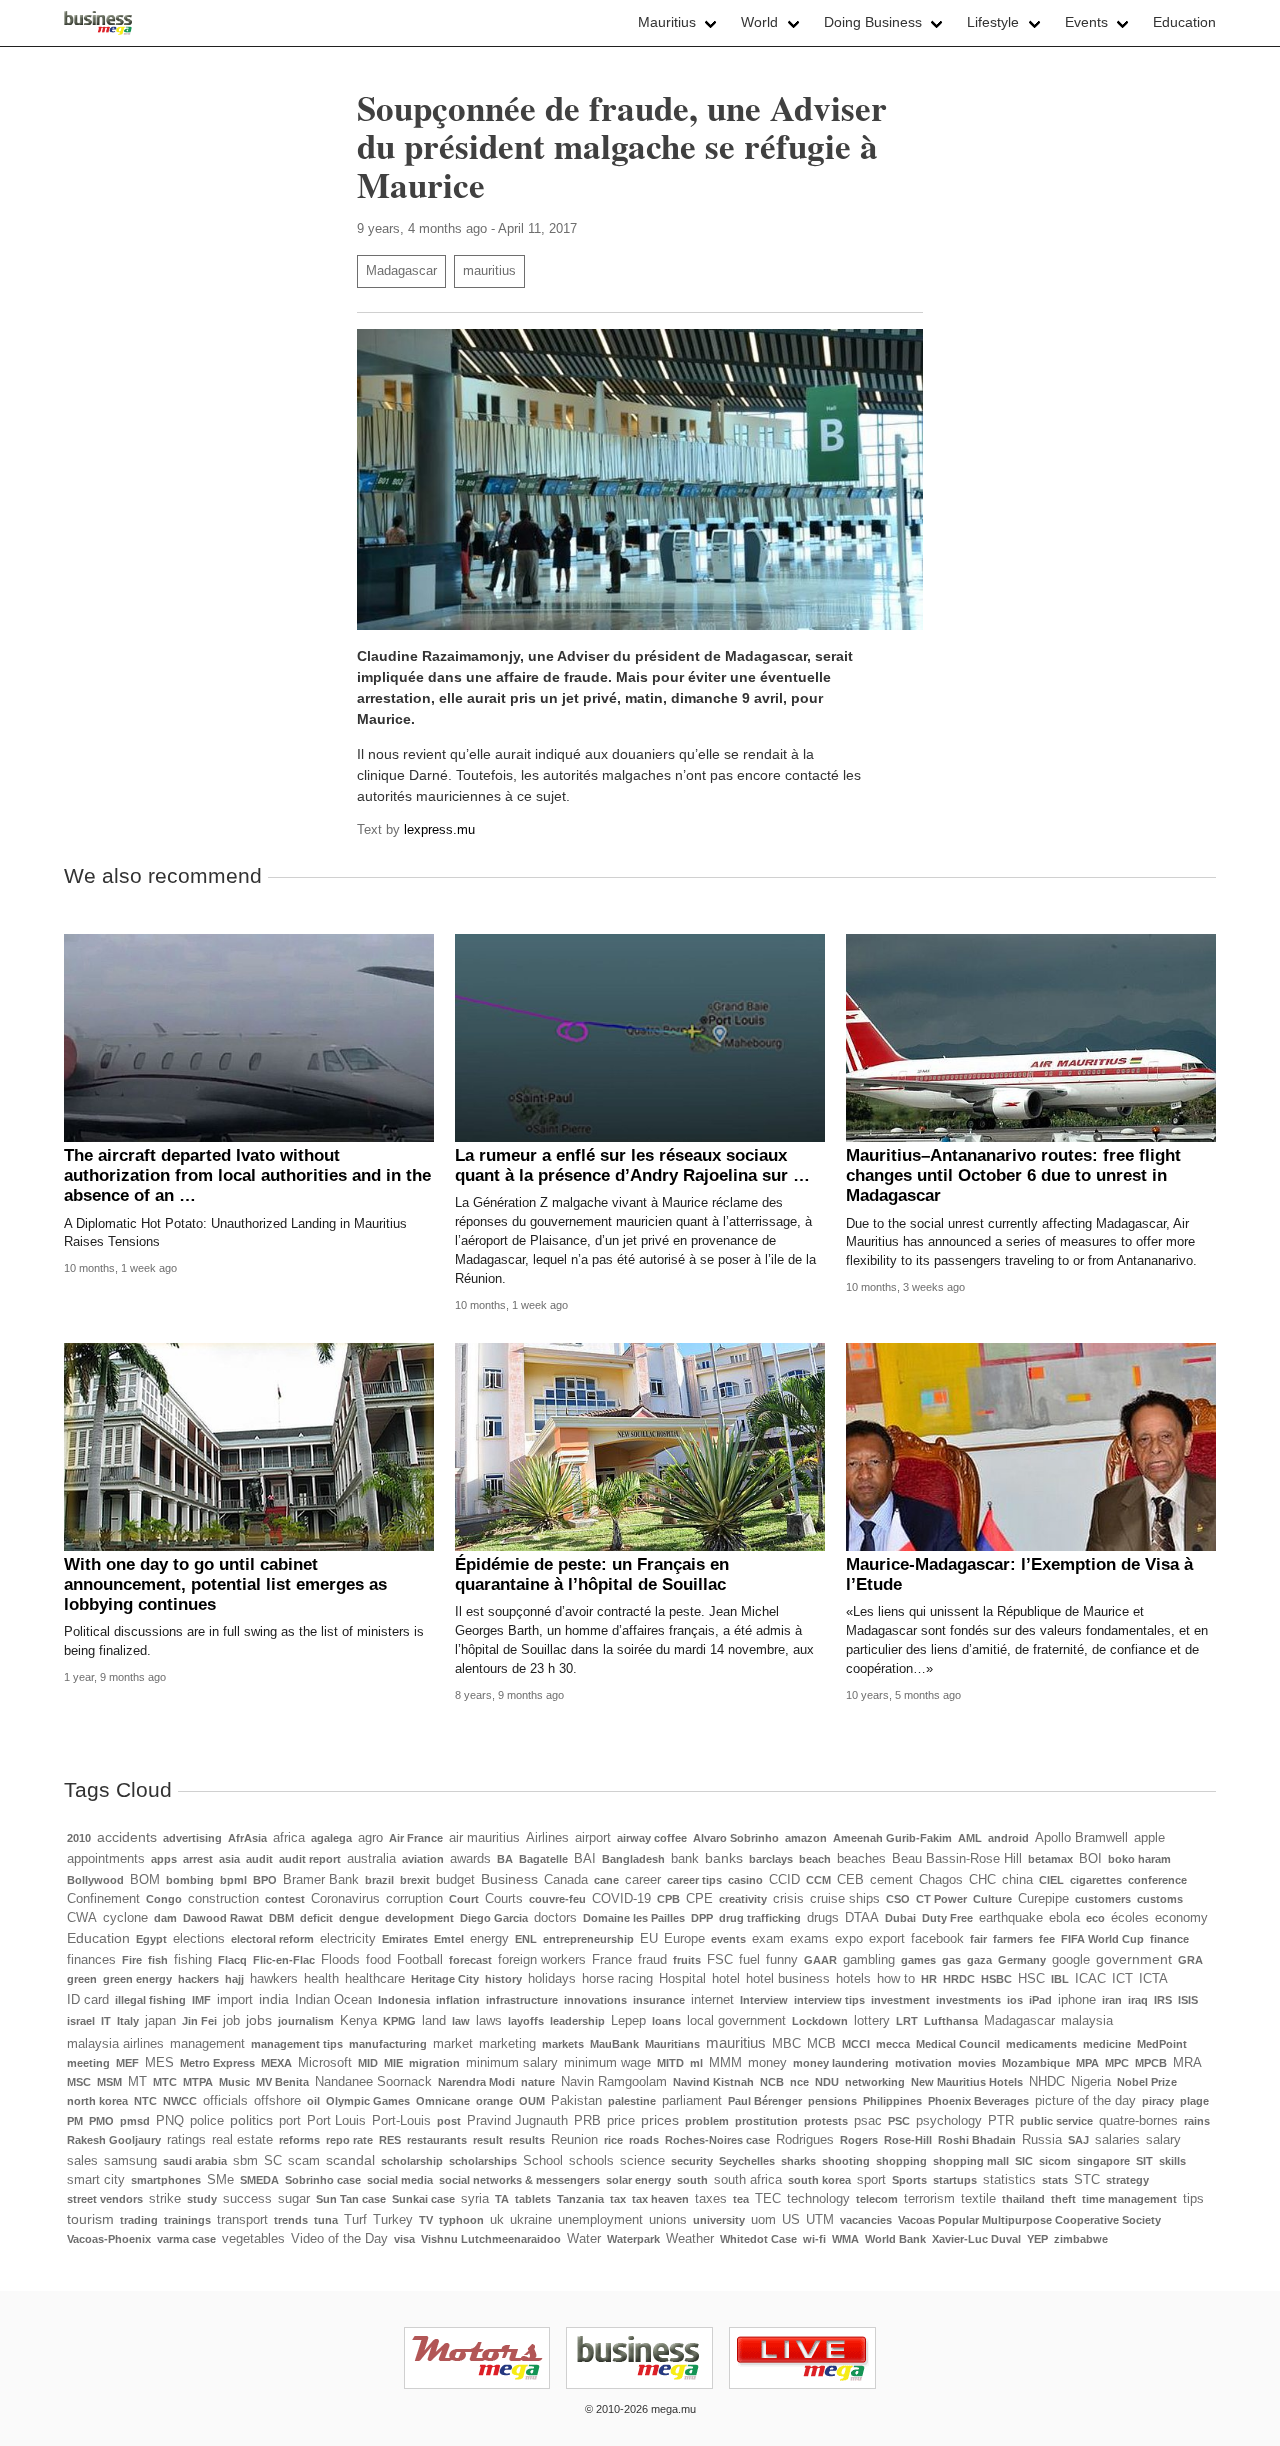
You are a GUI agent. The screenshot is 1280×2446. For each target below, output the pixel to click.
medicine (1107, 2044)
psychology (949, 2121)
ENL (526, 1939)
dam (165, 1918)
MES (159, 2063)
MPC (1117, 2063)
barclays (771, 1859)
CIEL (1051, 1880)
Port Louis (336, 2121)
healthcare (375, 1979)
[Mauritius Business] (98, 23)
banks (724, 1858)
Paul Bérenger (765, 2101)
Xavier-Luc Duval (976, 2239)
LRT (907, 2021)
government (1134, 1959)
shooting (846, 2161)
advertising (192, 1838)
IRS (1163, 2000)
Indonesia (404, 2000)
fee (1047, 1939)
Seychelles (747, 2161)
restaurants (437, 2140)
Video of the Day (339, 2239)
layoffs (526, 2021)
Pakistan (576, 2101)
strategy (1127, 2180)
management (207, 2044)
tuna (326, 2220)
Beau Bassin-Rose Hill (957, 1859)
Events (1086, 22)
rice (613, 2140)
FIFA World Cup (1102, 1939)
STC (1087, 2180)
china (1017, 1880)
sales (82, 2161)
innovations (595, 2000)
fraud (652, 1960)
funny (782, 1960)
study (202, 2199)
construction (223, 1899)
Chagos (941, 1880)
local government (736, 2021)
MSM (109, 2082)
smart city (96, 2180)
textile (978, 2199)
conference (1157, 1880)
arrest (198, 1859)
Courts (504, 1899)
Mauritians (672, 2044)
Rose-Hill (908, 2140)
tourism (90, 2219)
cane (606, 1880)
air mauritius (484, 1838)
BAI (585, 1859)
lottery (872, 2021)
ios (1015, 2000)
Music (234, 2082)
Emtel (449, 1939)
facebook (937, 1939)
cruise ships (845, 1899)
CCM (818, 1880)
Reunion (574, 2140)
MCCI (856, 2044)
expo (849, 1939)
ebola (1064, 1918)
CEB (850, 1880)
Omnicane (443, 2101)
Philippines (892, 2101)
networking (875, 2082)
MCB (821, 2044)
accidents (127, 1837)
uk (497, 2220)
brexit (415, 1880)
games (918, 1960)
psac (868, 2121)
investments (968, 2000)
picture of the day (1085, 2101)
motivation (923, 2063)
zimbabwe (1081, 2239)
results (527, 2140)
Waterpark (633, 2239)
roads (644, 2140)
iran (1112, 2000)
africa (289, 1838)
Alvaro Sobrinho (736, 1838)
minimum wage (607, 2063)
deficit (316, 1918)
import (235, 2000)
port (290, 2121)
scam (304, 2161)
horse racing (617, 1979)
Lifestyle (993, 22)
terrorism (929, 2199)
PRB (587, 2121)
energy (489, 1939)
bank (685, 1859)
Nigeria (1091, 2082)
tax (618, 2199)
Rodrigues (805, 2140)
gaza (979, 1960)
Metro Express (217, 2063)
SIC (1024, 2161)
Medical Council (958, 2044)
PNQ (170, 2121)
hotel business (788, 1979)
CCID (784, 1880)
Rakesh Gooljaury (114, 2140)
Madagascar (401, 271)
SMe (220, 2180)
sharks (798, 2161)
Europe (684, 1939)
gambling (869, 1960)
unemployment (600, 2220)
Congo (164, 1899)
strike (165, 2199)
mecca (893, 2044)
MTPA (198, 2082)
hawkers (274, 1979)
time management (1129, 2199)
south (692, 2180)
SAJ (1078, 2140)
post (449, 2121)
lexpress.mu (439, 830)
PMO (101, 2121)
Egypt (151, 1939)
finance (1169, 1939)
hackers (198, 1979)
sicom (1055, 2161)
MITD (670, 2063)
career (643, 1880)
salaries (1117, 2140)
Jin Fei (199, 2021)
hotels (853, 1979)
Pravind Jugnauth (517, 2121)
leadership (577, 2021)
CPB (668, 1899)
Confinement (103, 1899)
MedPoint (1162, 2044)
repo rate (349, 2140)
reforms (299, 2140)
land (434, 2021)
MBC (786, 2044)
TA (502, 2199)
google (1071, 1960)
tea (741, 2199)
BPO (265, 1880)
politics (251, 2120)
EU (649, 1939)
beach (815, 1859)
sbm (245, 2161)
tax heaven (660, 2199)
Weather (690, 2239)
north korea (97, 2101)
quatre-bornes (1138, 2121)
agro (370, 1838)
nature (538, 2082)
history (503, 1979)
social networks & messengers (519, 2180)
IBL (1060, 1979)
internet (712, 2000)
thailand (1023, 2199)
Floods (340, 1960)
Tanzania (580, 2199)
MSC (79, 2082)
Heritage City (445, 1979)
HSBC (996, 1979)
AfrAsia (247, 1838)
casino (745, 1880)
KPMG (399, 2021)
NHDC (1047, 2082)
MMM (725, 2063)
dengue (359, 1918)
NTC (145, 2101)
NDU (827, 2082)
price (621, 2121)
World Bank (895, 2239)
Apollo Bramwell (1081, 1838)
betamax (1050, 1859)
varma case (186, 2239)
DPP (702, 1918)
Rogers (859, 2140)
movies (977, 2063)
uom (763, 2220)
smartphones (166, 2180)
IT (106, 2021)
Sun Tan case (351, 2199)
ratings (186, 2140)
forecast (470, 1960)
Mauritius (667, 22)
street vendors (105, 2199)
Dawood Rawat (223, 1918)
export (887, 1939)
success (247, 2199)
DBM (281, 1918)
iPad (1040, 2000)
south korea (819, 2180)
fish (158, 1960)
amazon (806, 1838)
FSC (720, 1960)
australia (371, 1859)
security (692, 2161)
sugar (294, 2199)
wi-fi (814, 2239)
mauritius (489, 271)
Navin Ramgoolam (614, 2082)
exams (809, 1939)
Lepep (628, 2021)
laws (489, 2021)
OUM (532, 2101)
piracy (1158, 2101)
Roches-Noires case (717, 2140)
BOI (1090, 1859)
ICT (1122, 1979)
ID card (88, 2000)
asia (229, 1859)
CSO (898, 1899)
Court (464, 1899)
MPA (1087, 2063)
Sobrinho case (323, 2180)
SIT (1144, 2161)
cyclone (125, 1918)
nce (799, 2082)
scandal (350, 2160)
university (719, 2220)
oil (313, 2101)
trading (139, 2220)
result (488, 2140)
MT (137, 2082)
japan (160, 2021)
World (759, 22)
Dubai (900, 1918)
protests (826, 2121)
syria (475, 2199)
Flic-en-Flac (284, 1960)
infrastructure (522, 2000)
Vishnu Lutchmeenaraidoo (491, 2239)
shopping (901, 2161)
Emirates (405, 1939)
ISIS (1188, 2000)
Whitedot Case (758, 2239)
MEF (127, 2063)
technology (818, 2199)
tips (1193, 2199)
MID (368, 2063)
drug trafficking (760, 1918)
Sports (909, 2180)
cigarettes (1096, 1880)
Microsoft (325, 2063)
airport (593, 1838)
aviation (423, 1859)
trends (291, 2220)
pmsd (135, 2121)
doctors (555, 1918)
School (543, 2161)
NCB (772, 2082)
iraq (1138, 2000)
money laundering (841, 2063)
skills (1172, 2161)
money (767, 2063)
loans (666, 2021)
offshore (277, 2101)
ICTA (1153, 1979)
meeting (88, 2063)
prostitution (766, 2121)
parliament (692, 2101)
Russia (1042, 2140)
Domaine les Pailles (634, 1918)
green (82, 1979)
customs (1160, 1899)
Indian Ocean (333, 2000)
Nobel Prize (1147, 2082)
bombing (190, 1880)
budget (455, 1880)
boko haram (1139, 1859)
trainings (187, 2220)
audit (259, 1859)
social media (400, 2180)
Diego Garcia (494, 1918)
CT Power (941, 1899)
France (612, 1960)
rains (1197, 2121)
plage (1194, 2101)
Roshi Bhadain (977, 2140)
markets (563, 2044)
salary (1163, 2140)
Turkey (393, 2220)
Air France (416, 1838)
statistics (1009, 2180)
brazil (379, 1880)
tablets (533, 2199)
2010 (79, 1838)
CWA (82, 1918)
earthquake (1011, 1918)
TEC (768, 2199)
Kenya (358, 2021)
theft (1063, 2199)
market (453, 2044)
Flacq (232, 1960)
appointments (106, 1859)
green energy (137, 1979)
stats (1055, 2180)
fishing (193, 1960)
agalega (331, 1838)
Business (509, 1879)
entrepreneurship (588, 1939)
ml (696, 2063)
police (207, 2121)
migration (434, 2063)
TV (426, 2220)
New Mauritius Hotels (967, 2082)
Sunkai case (423, 2199)
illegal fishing (150, 2000)
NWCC (180, 2101)
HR (929, 1979)
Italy (128, 2021)
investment (900, 2000)
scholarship (412, 2161)
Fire (132, 1960)
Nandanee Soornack (373, 2082)
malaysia (1087, 2021)
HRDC (959, 1979)
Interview (764, 2000)
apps (164, 1859)
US (791, 2220)
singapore (1103, 2161)
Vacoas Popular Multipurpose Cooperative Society (1029, 2220)
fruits (687, 1960)
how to (896, 1979)
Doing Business (873, 22)
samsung (130, 2161)
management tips (297, 2044)
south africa (748, 2180)
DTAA (862, 1918)
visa (404, 2239)
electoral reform (272, 1939)
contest (285, 1899)
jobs (259, 2020)
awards (470, 1859)
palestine (632, 2101)
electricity (348, 1939)
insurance (659, 2000)
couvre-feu (557, 1899)
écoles (1130, 1918)
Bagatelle (543, 1859)
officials (225, 2101)
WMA (845, 2239)
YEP (1037, 2239)
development (419, 1918)
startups (955, 2180)
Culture (992, 1899)
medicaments (1041, 2044)
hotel (726, 1979)
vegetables (253, 2239)
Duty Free (947, 1918)
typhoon (461, 2220)
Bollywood (95, 1880)
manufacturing (388, 2044)
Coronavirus (345, 1899)
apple (1149, 1838)
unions (668, 2220)
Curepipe (1043, 1899)
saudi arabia (195, 2161)
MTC (165, 2082)
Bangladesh (633, 1859)
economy (1181, 1918)
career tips (694, 1880)
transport (242, 2220)
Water (584, 2239)
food (378, 1960)
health (321, 1979)
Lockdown (820, 2021)
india (274, 1999)
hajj (234, 1979)
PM (75, 2121)
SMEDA (259, 2180)
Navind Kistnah (713, 2082)
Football (420, 1960)
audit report (310, 1859)
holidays (552, 1979)
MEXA (276, 2063)
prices (660, 2120)
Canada (566, 1880)
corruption (414, 1899)
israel (81, 2021)
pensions (832, 2101)
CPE (699, 1899)
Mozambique (1036, 2063)
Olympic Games (368, 2101)
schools (591, 2161)
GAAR (820, 1960)
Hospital (682, 1979)
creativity (743, 1899)
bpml (233, 1880)
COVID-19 (621, 1899)
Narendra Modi (476, 2082)
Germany (1022, 1960)
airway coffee (652, 1838)
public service (1056, 2121)
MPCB (1151, 2063)
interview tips (829, 2000)
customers (1103, 1899)
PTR (1001, 2121)
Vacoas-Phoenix (109, 2239)
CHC (982, 1880)
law (461, 2021)
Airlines (547, 1838)
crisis (788, 1899)
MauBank (614, 2044)
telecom (877, 2199)
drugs (823, 1918)
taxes (711, 2199)
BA (505, 1859)
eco (1095, 1918)
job (231, 2021)
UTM (820, 2220)
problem (707, 2121)
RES (390, 2140)
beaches (861, 1859)
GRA (1190, 1960)
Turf (355, 2220)
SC (273, 2161)
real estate (242, 2140)
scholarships (483, 2161)
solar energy (638, 2180)
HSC (1031, 1979)
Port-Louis (401, 2121)
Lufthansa (951, 2021)
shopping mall (971, 2161)
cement (891, 1880)
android (1008, 1838)
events (728, 1939)
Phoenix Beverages (978, 2101)
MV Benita (282, 2082)
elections (199, 1939)
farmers (1013, 1939)
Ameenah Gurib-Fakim (892, 1838)
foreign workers (542, 1960)
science (642, 2161)
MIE (393, 2063)
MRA (1187, 2063)
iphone (1077, 2000)
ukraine (531, 2220)
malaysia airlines (115, 2044)
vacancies (866, 2220)
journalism (306, 2021)
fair (978, 1939)
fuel (749, 1960)
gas (951, 1960)
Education (1184, 22)
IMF (201, 2000)
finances (91, 1960)
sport (871, 2180)
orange (494, 2101)
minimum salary (512, 2063)
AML (970, 1838)
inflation (458, 2000)
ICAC (1090, 1979)
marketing (507, 2044)
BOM (145, 1880)
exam (768, 1939)
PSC (899, 2121)
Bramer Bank (321, 1880)
